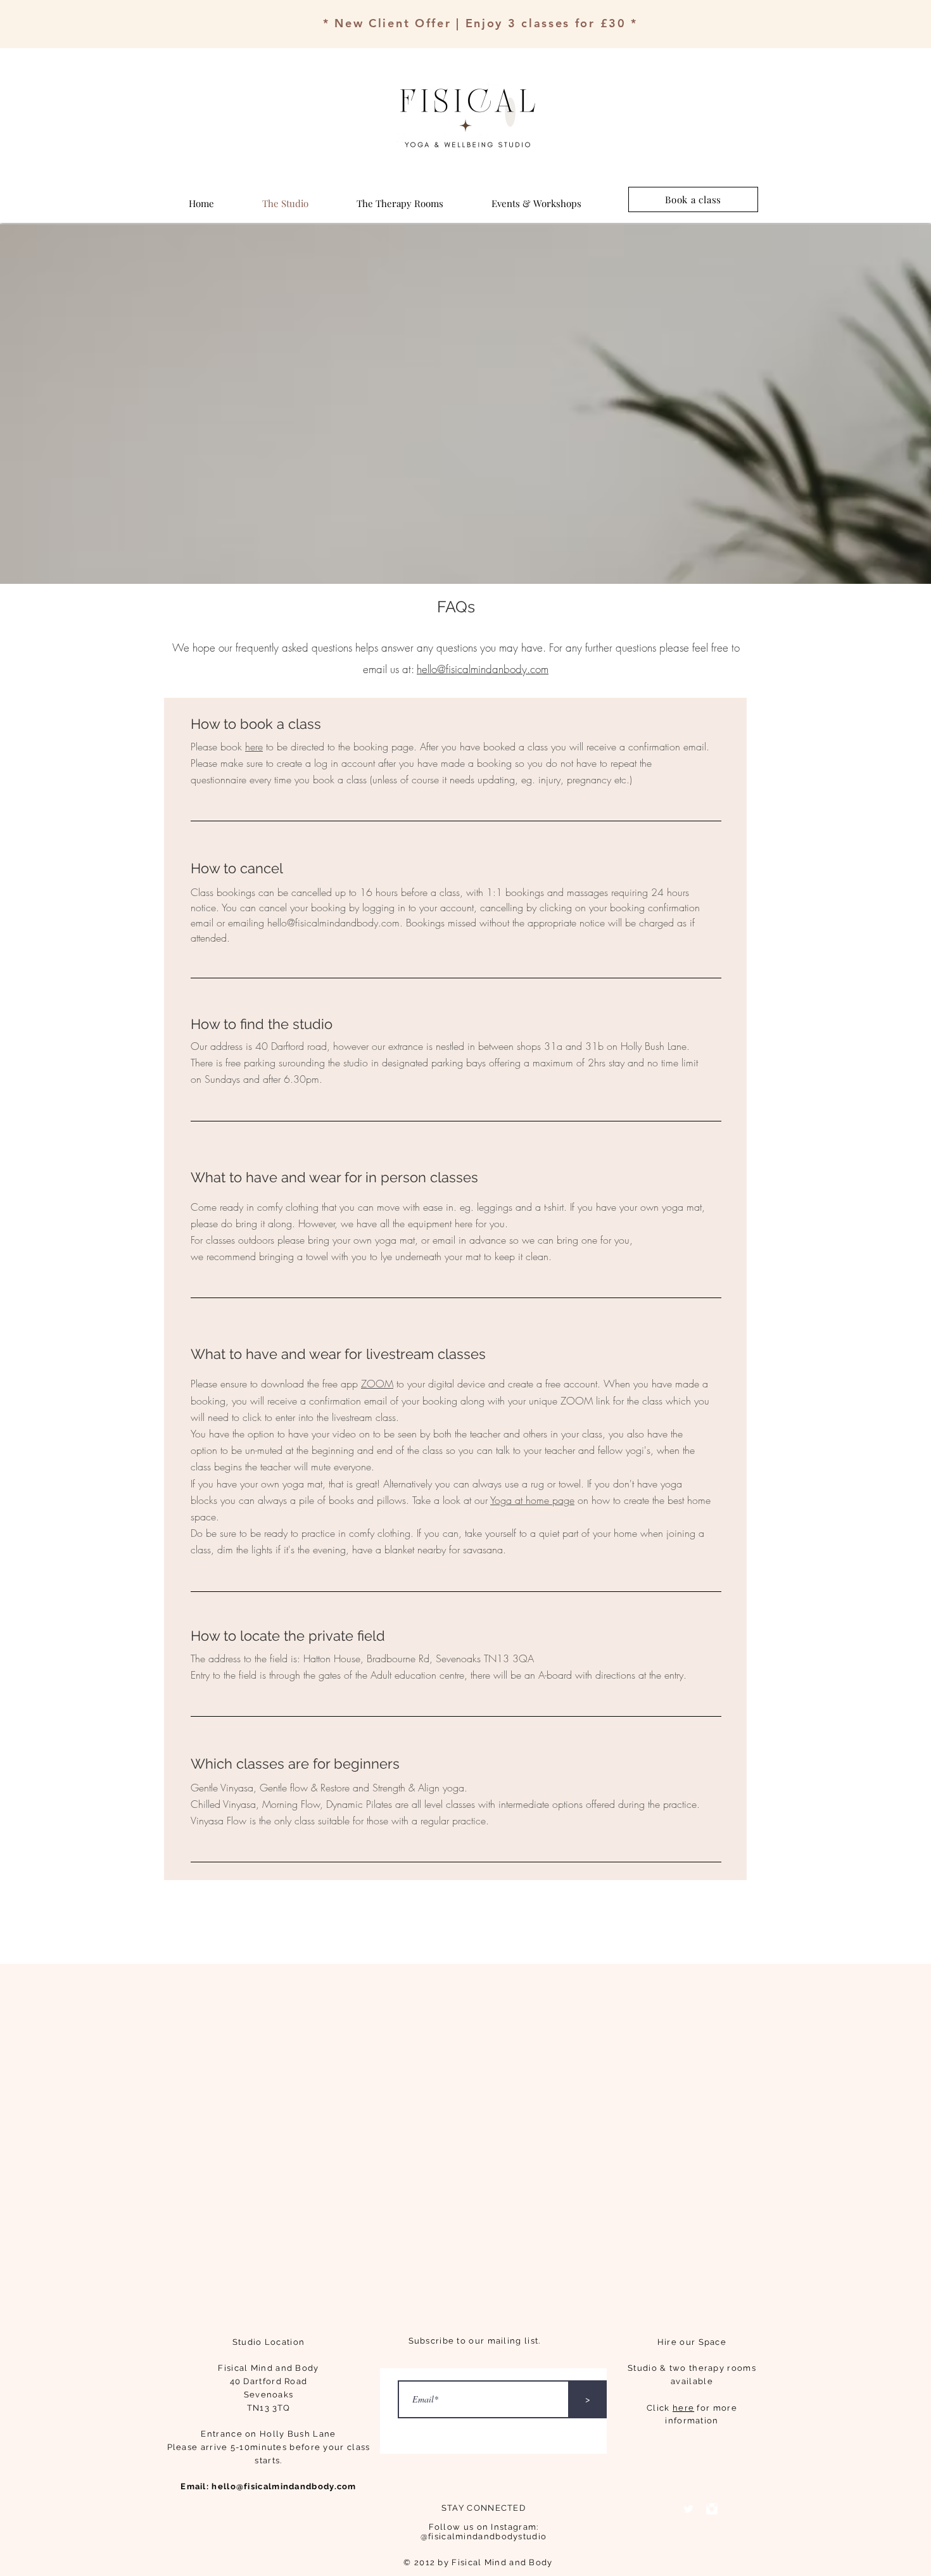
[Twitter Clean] (688, 2509)
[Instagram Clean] (712, 2509)
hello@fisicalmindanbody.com (483, 669)
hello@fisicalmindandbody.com (333, 923)
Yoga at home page (532, 1500)
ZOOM (377, 1384)
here (254, 747)
